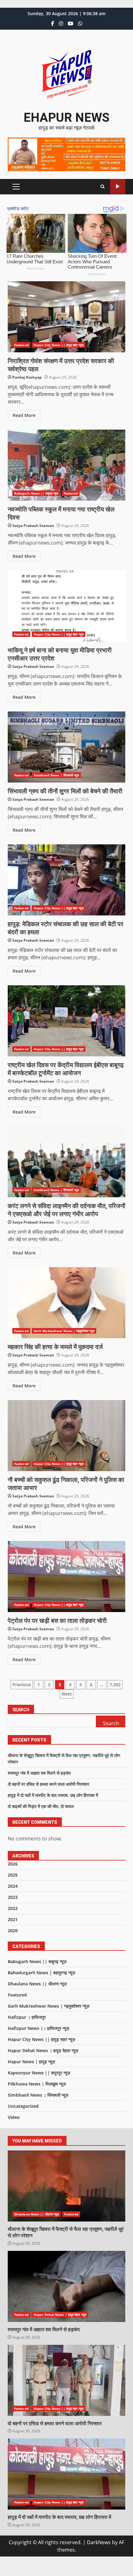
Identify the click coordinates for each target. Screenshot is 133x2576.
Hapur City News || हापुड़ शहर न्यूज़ (59, 345)
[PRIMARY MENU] (16, 187)
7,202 (115, 1685)
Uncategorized (23, 2106)
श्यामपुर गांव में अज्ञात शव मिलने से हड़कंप (39, 1773)
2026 (13, 1864)
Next (67, 1694)
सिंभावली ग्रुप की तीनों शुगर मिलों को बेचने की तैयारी (66, 747)
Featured (21, 345)
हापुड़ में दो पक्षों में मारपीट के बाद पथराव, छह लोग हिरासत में (53, 1795)
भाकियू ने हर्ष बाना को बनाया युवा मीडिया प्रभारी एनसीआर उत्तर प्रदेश (66, 606)
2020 (13, 1931)
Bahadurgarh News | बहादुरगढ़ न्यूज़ (41, 1973)
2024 (13, 1886)
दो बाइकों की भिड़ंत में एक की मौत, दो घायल (41, 1806)
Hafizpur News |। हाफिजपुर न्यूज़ (39, 2028)
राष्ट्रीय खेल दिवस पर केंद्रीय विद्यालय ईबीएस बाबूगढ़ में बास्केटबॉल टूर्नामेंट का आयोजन (66, 1021)
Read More (24, 415)
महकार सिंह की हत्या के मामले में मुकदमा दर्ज (66, 1303)
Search (21, 1710)
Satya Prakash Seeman (33, 526)
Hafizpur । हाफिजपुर (27, 2017)
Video (14, 2117)
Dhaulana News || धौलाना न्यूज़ (37, 1984)
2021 (13, 1919)
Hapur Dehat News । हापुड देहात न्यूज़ (43, 2050)
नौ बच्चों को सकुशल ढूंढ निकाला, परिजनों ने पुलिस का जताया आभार (66, 1436)
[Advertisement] (66, 154)
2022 (13, 1908)
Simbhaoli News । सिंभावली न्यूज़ (56, 775)
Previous (22, 1685)
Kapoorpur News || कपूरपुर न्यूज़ (39, 2073)
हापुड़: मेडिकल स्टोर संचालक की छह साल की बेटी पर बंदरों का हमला (66, 880)
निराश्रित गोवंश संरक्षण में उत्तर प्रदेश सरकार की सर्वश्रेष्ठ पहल (66, 317)
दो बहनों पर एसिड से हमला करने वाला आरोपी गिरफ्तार (48, 1784)
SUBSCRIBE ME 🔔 (118, 187)
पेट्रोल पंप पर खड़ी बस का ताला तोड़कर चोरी (66, 1577)
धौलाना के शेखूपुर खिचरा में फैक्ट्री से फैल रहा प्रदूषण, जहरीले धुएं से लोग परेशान (66, 2186)
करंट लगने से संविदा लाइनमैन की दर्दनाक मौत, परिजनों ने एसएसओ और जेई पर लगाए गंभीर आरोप (66, 1162)
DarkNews (99, 2542)
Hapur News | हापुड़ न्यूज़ (31, 2062)
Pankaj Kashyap (27, 377)
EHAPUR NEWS (66, 118)
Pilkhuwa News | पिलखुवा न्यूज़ (37, 2084)
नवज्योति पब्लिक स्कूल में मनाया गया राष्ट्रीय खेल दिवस (66, 465)
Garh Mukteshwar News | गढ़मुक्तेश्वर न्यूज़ (64, 1331)
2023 (13, 1897)
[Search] (103, 187)
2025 (13, 1875)
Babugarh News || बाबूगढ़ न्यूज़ (36, 493)
